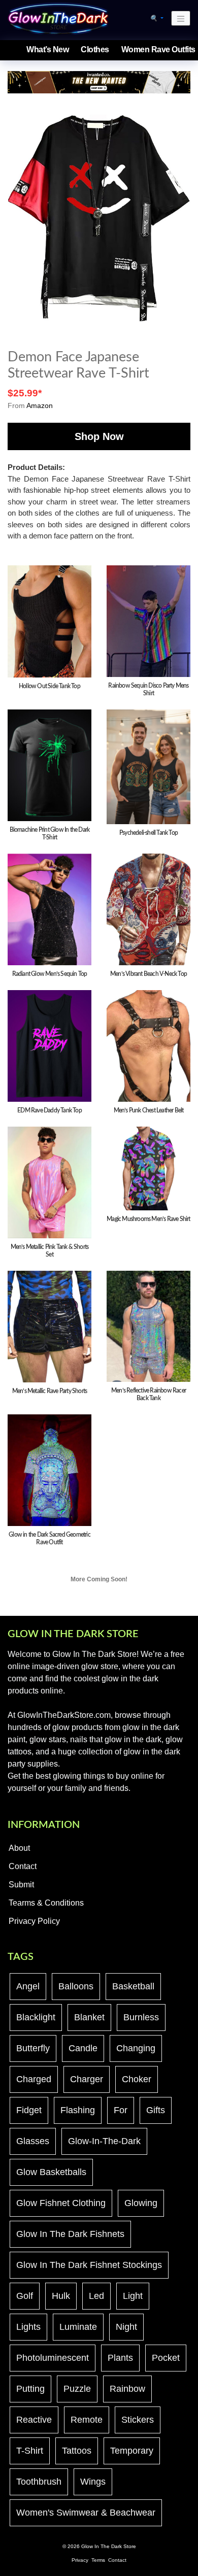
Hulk (61, 2296)
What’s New (47, 49)
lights (28, 2327)
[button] (157, 18)
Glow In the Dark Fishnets (70, 2234)
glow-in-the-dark (104, 2141)
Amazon (40, 405)
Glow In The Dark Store (109, 2546)
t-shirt (30, 2451)
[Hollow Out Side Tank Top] (49, 621)
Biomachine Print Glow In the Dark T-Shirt (50, 834)
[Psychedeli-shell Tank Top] (148, 766)
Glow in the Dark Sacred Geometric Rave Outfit (49, 1538)
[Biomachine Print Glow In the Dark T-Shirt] (49, 765)
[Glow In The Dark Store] (58, 18)
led (96, 2296)
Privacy (80, 2560)
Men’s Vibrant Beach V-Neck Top (148, 974)
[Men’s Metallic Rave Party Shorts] (49, 1326)
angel (28, 1986)
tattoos (77, 2451)
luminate (78, 2327)
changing (136, 2048)
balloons (76, 1986)
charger (87, 2079)
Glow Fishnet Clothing (61, 2203)
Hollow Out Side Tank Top (49, 686)
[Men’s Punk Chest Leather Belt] (148, 1045)
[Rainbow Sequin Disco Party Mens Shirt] (148, 621)
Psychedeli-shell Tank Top (148, 833)
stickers (138, 2420)
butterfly (33, 2048)
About (19, 1848)
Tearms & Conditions (46, 1903)
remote (87, 2420)
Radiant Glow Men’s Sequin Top (50, 974)
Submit (21, 1885)
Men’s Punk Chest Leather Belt (149, 1110)
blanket (89, 2017)
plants (120, 2358)
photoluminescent (53, 2358)
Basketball (133, 1986)
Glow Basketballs (51, 2172)
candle (83, 2048)
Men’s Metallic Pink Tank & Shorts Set (50, 1251)
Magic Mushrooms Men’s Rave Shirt (148, 1219)
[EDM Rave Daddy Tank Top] (49, 1045)
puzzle (77, 2389)
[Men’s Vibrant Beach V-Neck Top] (148, 909)
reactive (34, 2420)
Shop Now (99, 436)
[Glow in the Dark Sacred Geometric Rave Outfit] (49, 1470)
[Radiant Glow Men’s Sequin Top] (49, 909)
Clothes (95, 49)
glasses (33, 2141)
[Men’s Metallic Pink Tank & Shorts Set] (49, 1182)
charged (34, 2079)
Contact (23, 1866)
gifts (156, 2110)
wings (93, 2482)
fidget (29, 2110)
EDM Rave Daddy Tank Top (49, 1110)
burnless (141, 2017)
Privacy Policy (34, 1921)
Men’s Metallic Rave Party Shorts (49, 1391)
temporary (132, 2451)
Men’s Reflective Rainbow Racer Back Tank (148, 1394)
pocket (166, 2358)
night (126, 2327)
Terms (98, 2560)
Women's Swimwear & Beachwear (86, 2513)
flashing (78, 2110)
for (121, 2110)
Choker (137, 2079)
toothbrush (39, 2482)
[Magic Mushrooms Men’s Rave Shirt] (148, 1168)
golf (25, 2296)
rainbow (127, 2389)
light (133, 2296)
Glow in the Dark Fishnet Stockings (89, 2265)
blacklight (36, 2017)
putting (30, 2389)
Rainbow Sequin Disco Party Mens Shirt (148, 689)
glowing (141, 2203)
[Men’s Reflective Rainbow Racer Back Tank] (148, 1326)
